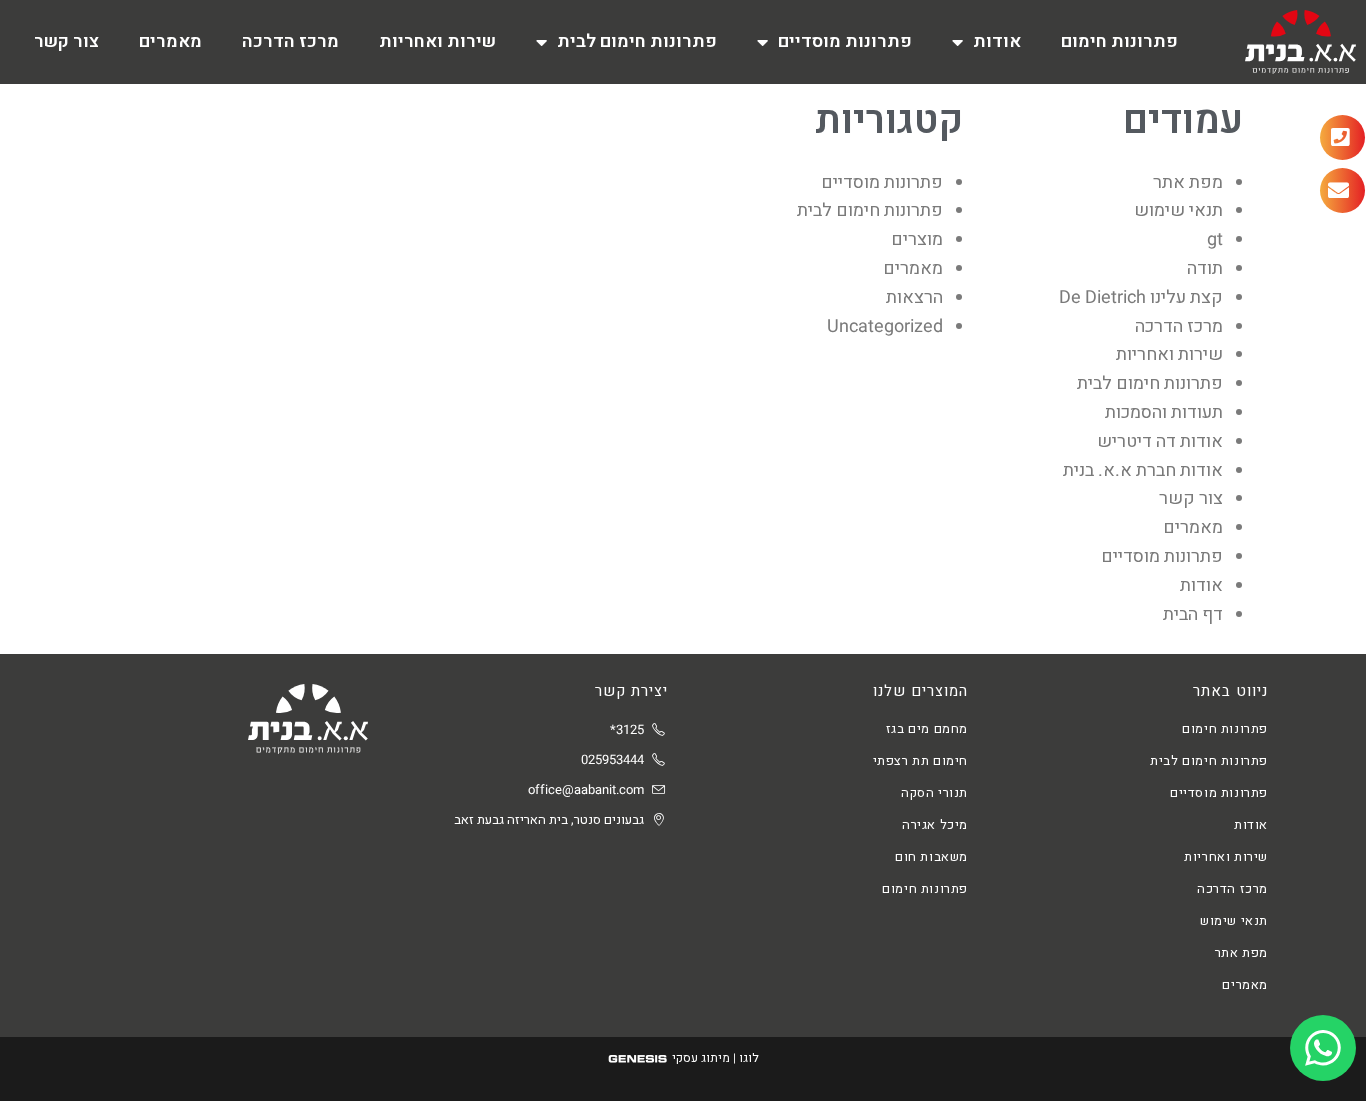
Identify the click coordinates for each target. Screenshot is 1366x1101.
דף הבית (1193, 614)
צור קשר (66, 41)
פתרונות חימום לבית (637, 41)
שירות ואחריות (437, 41)
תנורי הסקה (934, 792)
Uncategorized (885, 326)
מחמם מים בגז (927, 728)
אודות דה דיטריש (1160, 441)
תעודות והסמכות (1164, 412)
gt (1215, 239)
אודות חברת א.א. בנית (1143, 470)
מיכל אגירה (935, 824)
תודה (1205, 268)
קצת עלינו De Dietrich (1141, 297)
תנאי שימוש (1178, 210)
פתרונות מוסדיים (845, 41)
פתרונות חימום (1119, 41)
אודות (997, 41)
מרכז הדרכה (290, 41)
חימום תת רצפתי (920, 760)
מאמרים (170, 41)
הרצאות (914, 297)
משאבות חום (931, 856)
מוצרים (917, 239)
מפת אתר (1188, 182)
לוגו (749, 1058)
